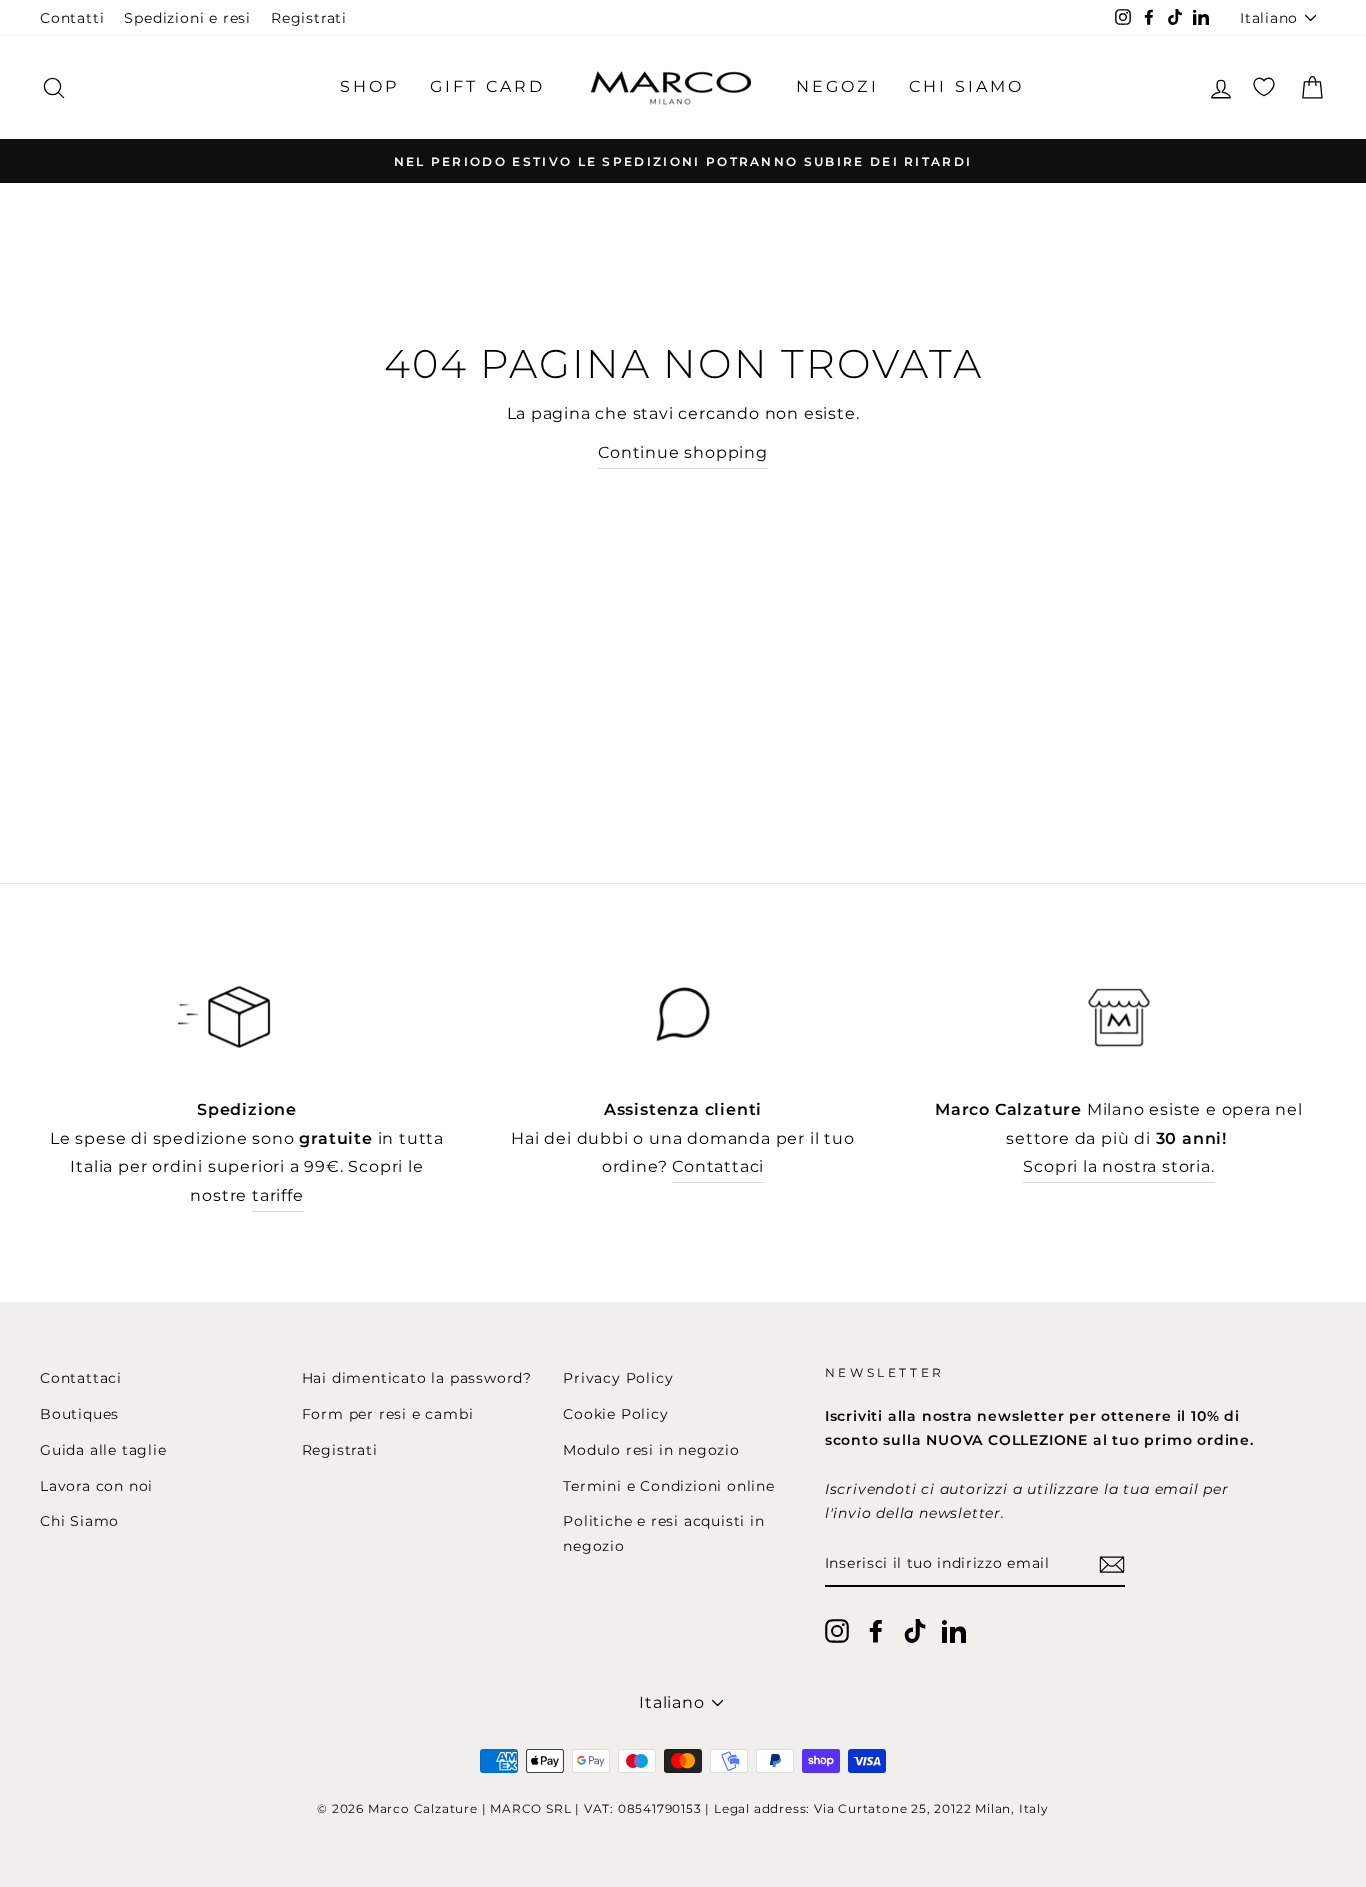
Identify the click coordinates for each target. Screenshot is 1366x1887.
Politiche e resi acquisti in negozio (663, 1533)
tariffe (278, 1195)
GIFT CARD (488, 86)
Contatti (72, 18)
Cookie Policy (615, 1414)
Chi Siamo (79, 1521)
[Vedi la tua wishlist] (1264, 87)
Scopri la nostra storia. (1118, 1166)
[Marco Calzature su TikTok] (915, 1629)
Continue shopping (683, 452)
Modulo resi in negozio (651, 1450)
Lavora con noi (96, 1486)
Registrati (309, 18)
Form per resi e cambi (388, 1414)
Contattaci (718, 1166)
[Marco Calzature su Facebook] (876, 1629)
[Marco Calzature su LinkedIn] (954, 1629)
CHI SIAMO (967, 86)
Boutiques (79, 1414)
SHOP (370, 86)
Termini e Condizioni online (669, 1486)
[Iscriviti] (1112, 1564)
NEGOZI (837, 86)
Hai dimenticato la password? (417, 1378)
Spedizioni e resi (187, 18)
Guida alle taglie (103, 1450)
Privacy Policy (618, 1378)
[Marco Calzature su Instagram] (837, 1629)
